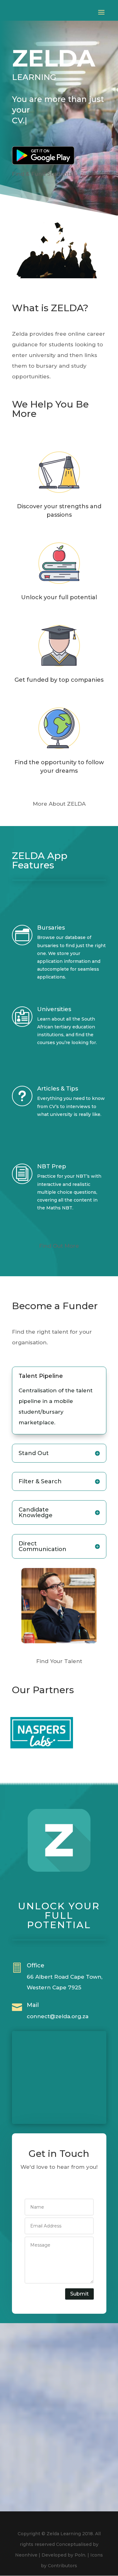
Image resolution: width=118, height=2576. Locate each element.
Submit (79, 2294)
